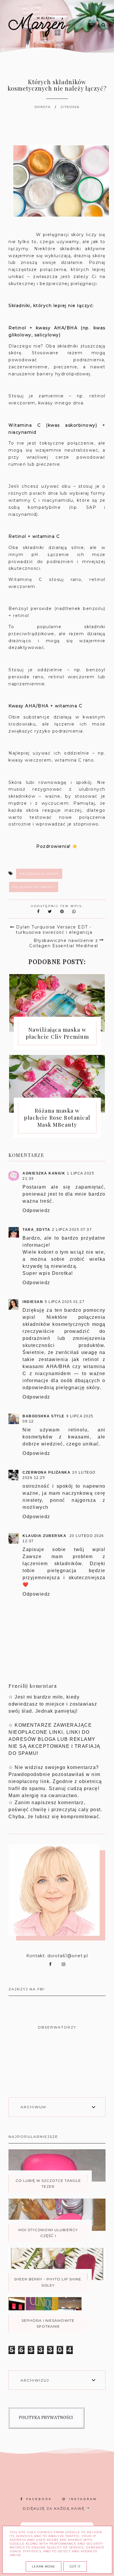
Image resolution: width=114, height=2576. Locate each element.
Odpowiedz (36, 1210)
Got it (75, 2566)
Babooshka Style (44, 1416)
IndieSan (33, 1302)
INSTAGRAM (83, 2499)
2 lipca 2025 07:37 (72, 1230)
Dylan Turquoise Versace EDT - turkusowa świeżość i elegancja (54, 930)
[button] (83, 14)
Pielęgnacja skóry (39, 874)
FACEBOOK (39, 2499)
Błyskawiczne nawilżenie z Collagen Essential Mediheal (64, 943)
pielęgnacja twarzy (34, 887)
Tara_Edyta (36, 1230)
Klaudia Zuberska (45, 1536)
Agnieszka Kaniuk (44, 1173)
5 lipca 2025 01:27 (65, 1302)
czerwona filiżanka (46, 1472)
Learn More (44, 2566)
